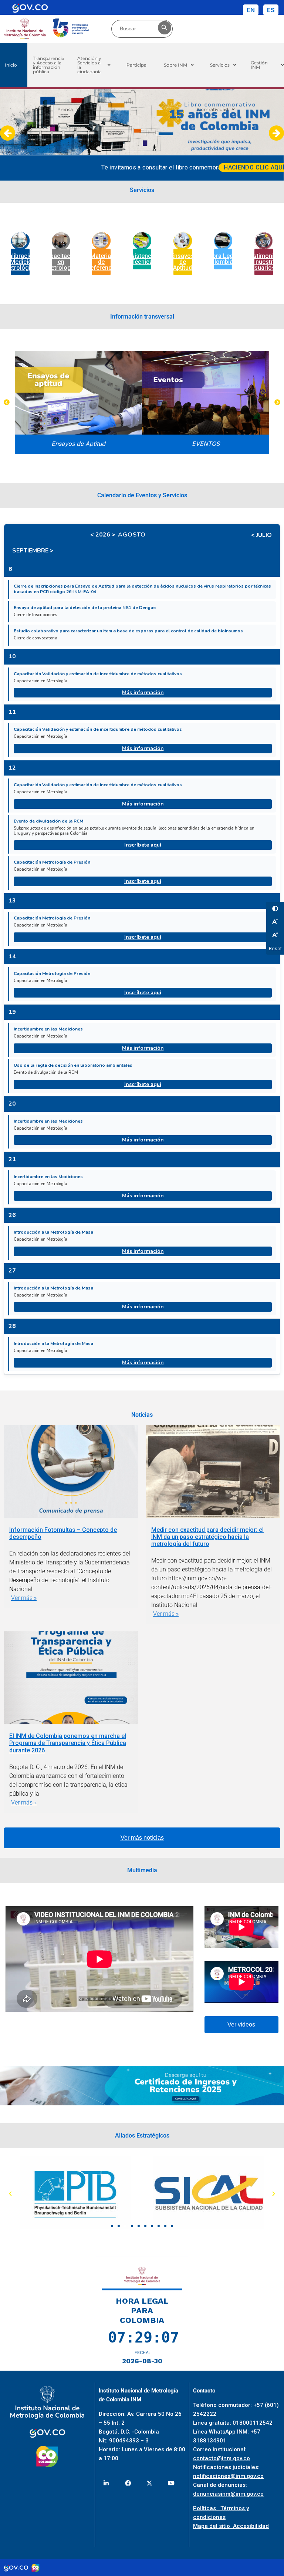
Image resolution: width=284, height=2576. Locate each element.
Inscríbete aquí (143, 845)
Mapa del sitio (213, 2526)
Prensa (65, 109)
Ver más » (24, 1598)
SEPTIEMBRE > (33, 551)
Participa (136, 65)
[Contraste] (275, 908)
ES (271, 10)
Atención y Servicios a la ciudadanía (89, 65)
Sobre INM (175, 65)
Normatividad (213, 109)
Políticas (207, 2508)
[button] (94, 65)
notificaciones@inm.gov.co (228, 2476)
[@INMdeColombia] (106, 2483)
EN (251, 10)
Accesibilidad (251, 2526)
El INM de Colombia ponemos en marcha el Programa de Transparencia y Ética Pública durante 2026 (68, 1743)
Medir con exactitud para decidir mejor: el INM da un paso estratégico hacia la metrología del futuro (207, 1537)
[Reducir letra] (275, 921)
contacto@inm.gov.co (222, 2458)
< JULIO (261, 535)
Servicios (220, 65)
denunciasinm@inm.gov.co (228, 2494)
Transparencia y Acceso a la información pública (49, 65)
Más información (143, 692)
